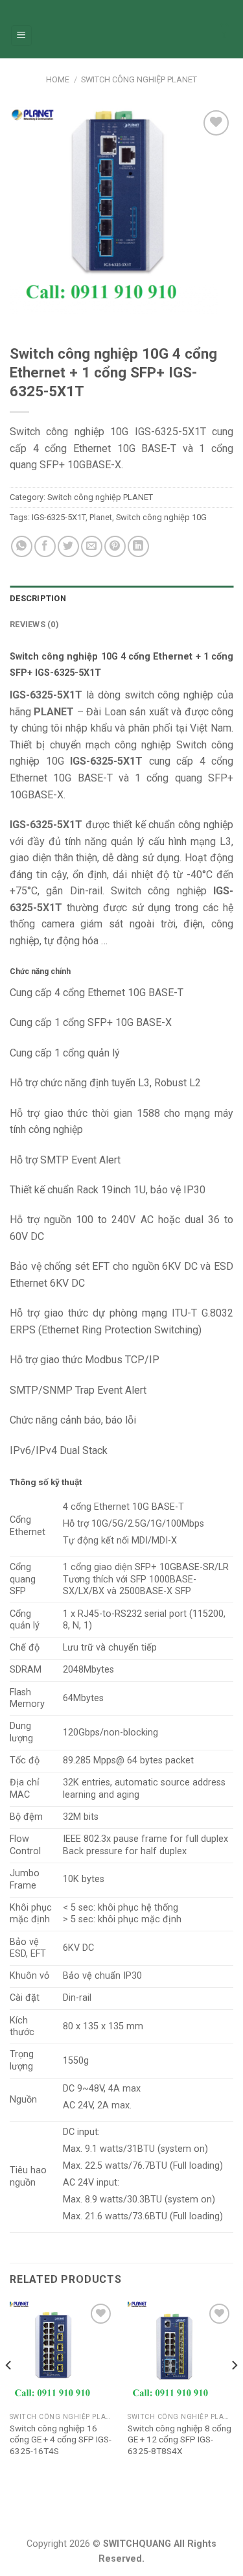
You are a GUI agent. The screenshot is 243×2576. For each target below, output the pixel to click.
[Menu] (22, 36)
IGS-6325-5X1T (59, 517)
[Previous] (9, 2391)
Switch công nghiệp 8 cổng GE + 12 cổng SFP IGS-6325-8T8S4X (179, 2439)
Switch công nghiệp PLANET (139, 79)
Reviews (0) (34, 624)
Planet (101, 517)
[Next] (234, 2391)
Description (38, 598)
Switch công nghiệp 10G (161, 517)
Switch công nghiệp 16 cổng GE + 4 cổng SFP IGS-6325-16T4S (61, 2439)
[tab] (121, 599)
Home (58, 79)
